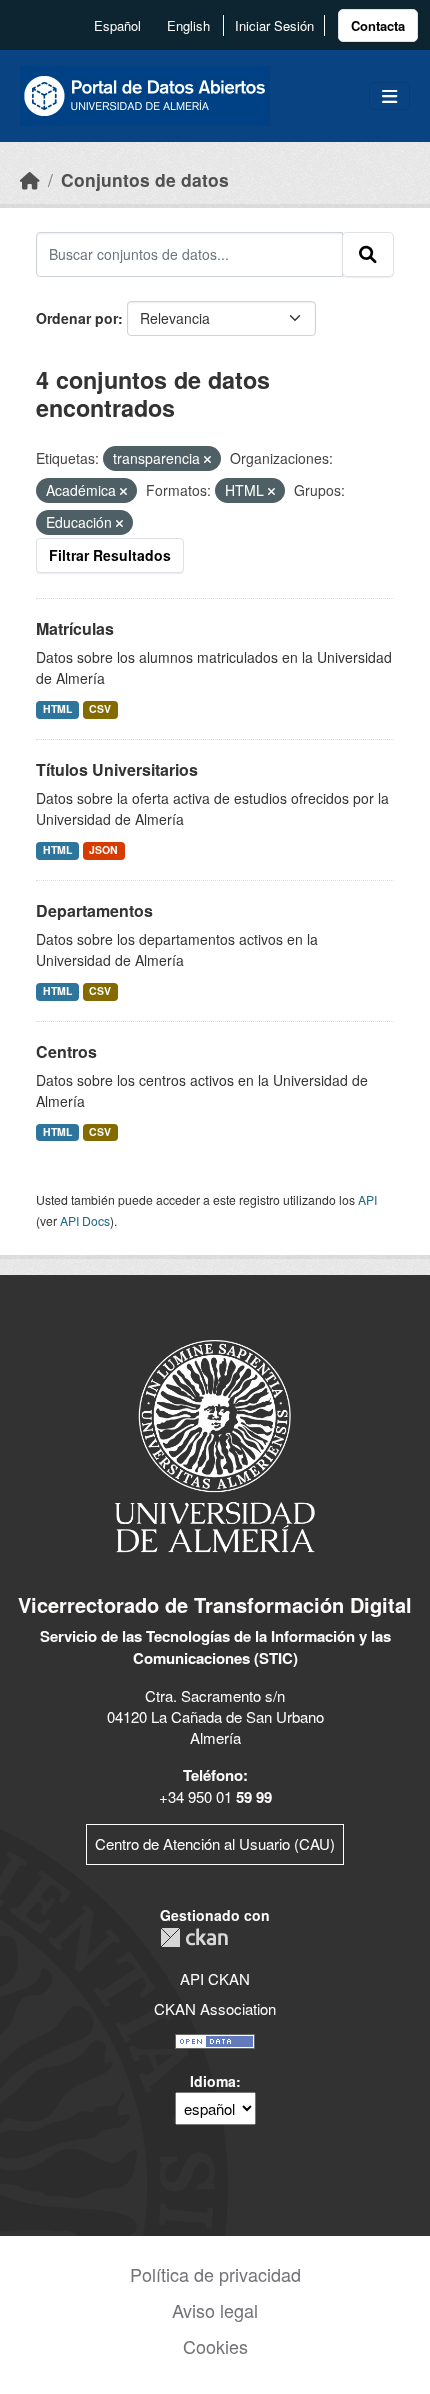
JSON (103, 849)
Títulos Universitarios (117, 769)
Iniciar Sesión (274, 25)
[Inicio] (30, 179)
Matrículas (75, 628)
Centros (66, 1051)
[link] (378, 25)
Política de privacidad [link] (215, 2274)
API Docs (85, 1220)
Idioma (213, 2081)
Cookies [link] (215, 2346)
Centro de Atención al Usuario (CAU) (215, 1843)
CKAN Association (215, 2008)
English (188, 25)
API (367, 1199)
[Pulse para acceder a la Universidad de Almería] (215, 1444)
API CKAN (215, 1978)
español (117, 25)
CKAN (194, 1937)
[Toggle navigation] (389, 96)
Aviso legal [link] (215, 2310)
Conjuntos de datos (145, 179)
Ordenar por (77, 318)
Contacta (378, 25)
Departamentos (94, 910)
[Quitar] (207, 459)
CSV (100, 708)
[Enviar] (368, 254)
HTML (57, 708)
